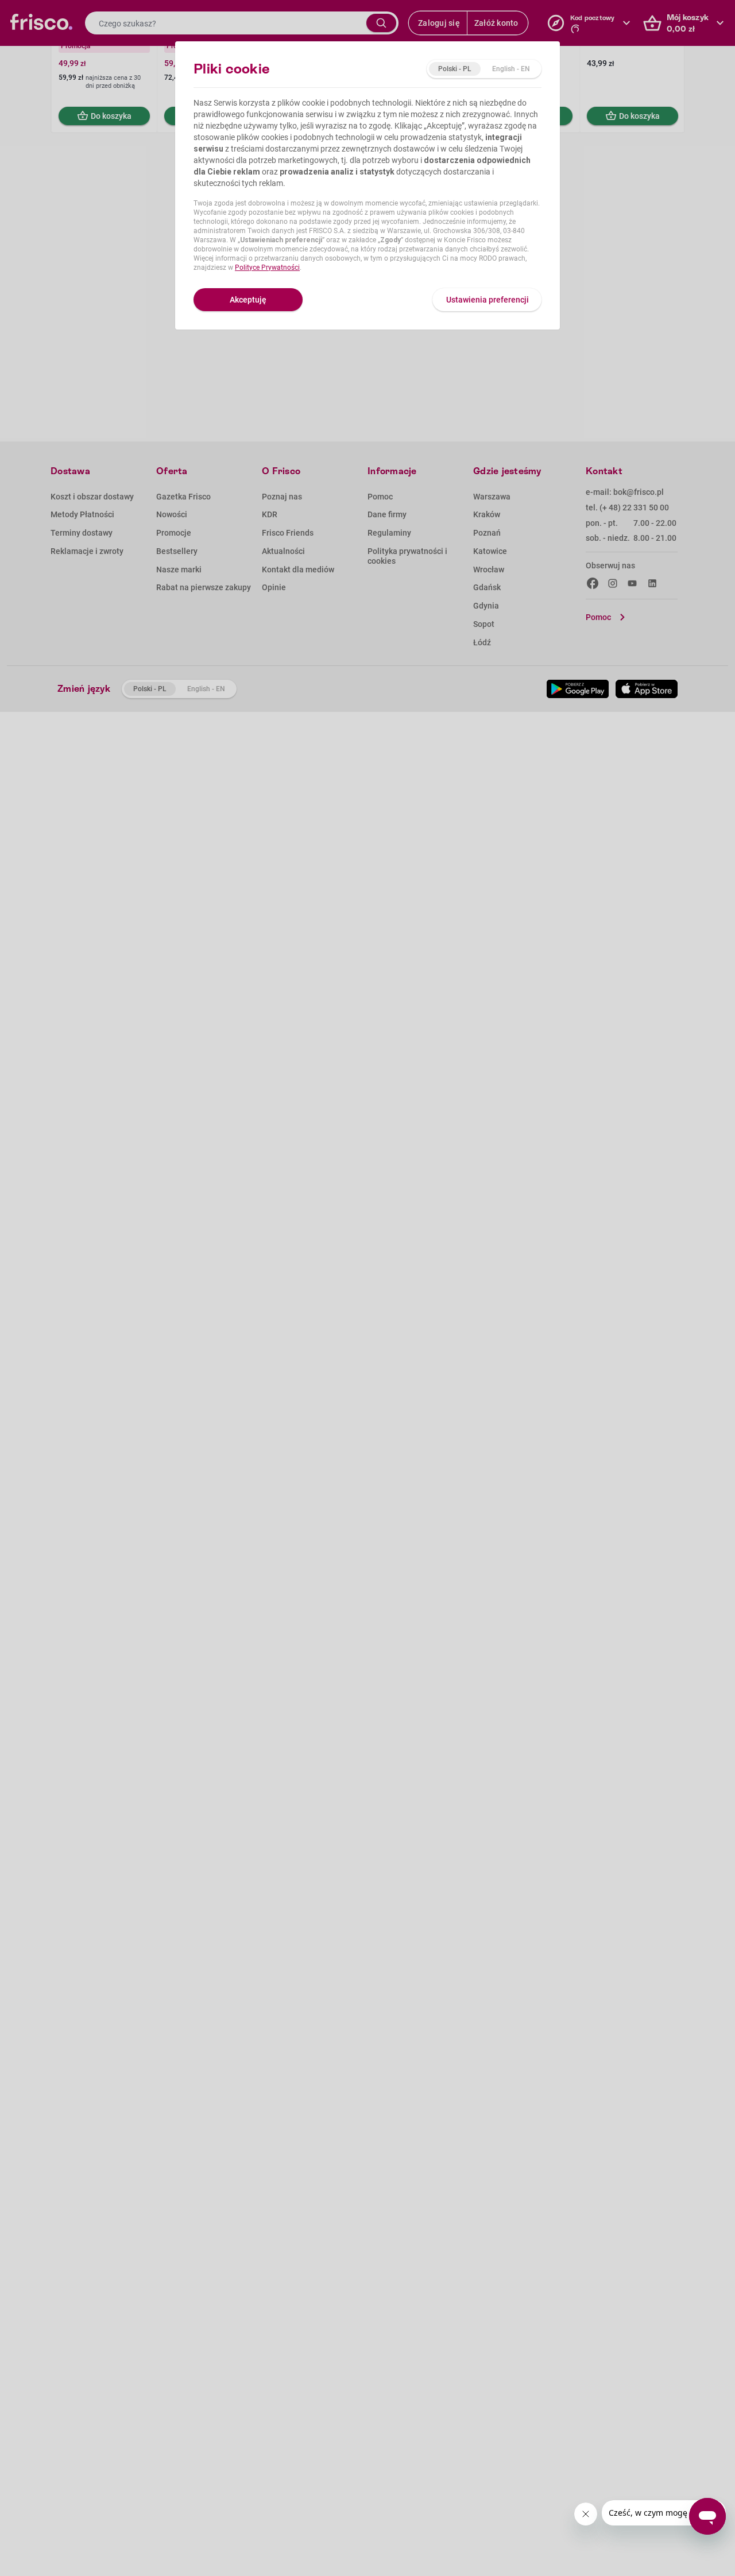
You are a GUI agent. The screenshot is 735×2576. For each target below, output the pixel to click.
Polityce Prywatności (267, 268)
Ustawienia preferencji (488, 300)
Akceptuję (248, 300)
